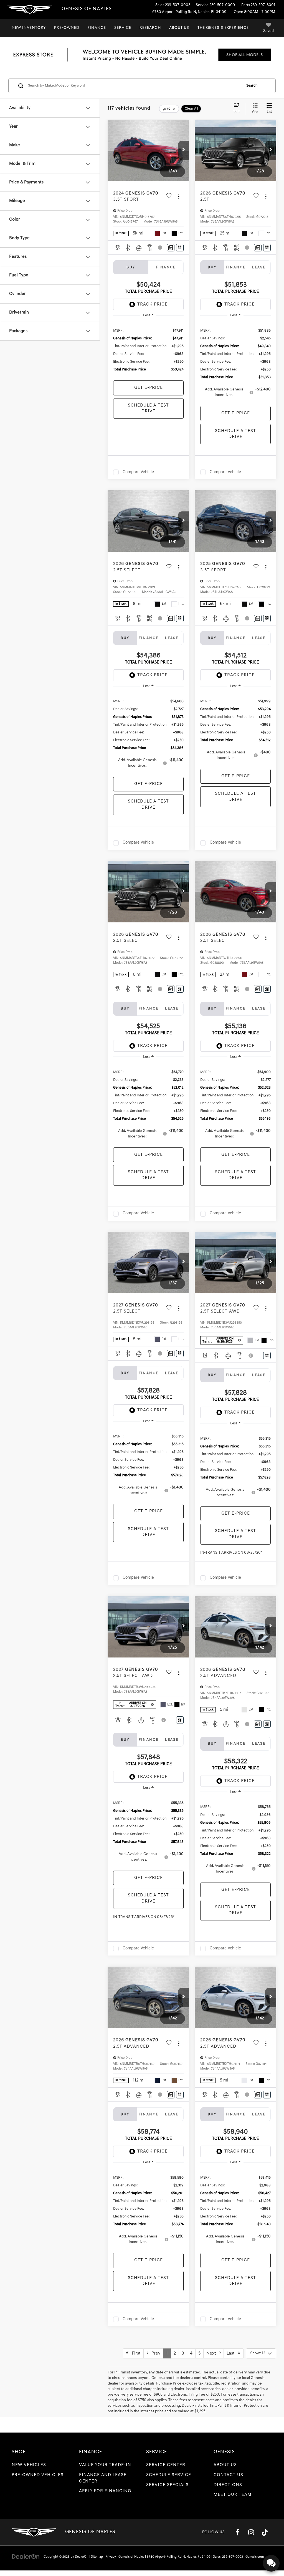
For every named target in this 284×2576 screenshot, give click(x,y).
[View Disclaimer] (160, 248)
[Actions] (179, 196)
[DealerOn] (26, 2557)
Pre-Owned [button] (67, 28)
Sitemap (97, 2557)
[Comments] (171, 248)
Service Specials (167, 2485)
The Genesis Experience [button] (223, 28)
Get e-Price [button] (149, 388)
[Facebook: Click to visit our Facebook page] (237, 2532)
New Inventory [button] (29, 28)
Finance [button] (97, 28)
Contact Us (228, 2475)
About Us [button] (179, 28)
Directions (228, 2485)
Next (213, 2353)
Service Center (166, 2465)
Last (232, 2353)
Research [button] (150, 28)
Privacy (111, 2557)
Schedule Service (169, 2475)
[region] (148, 350)
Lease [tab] (259, 267)
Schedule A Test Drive (148, 408)
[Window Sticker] (180, 248)
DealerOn (82, 2557)
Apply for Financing (105, 2491)
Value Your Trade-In (105, 2465)
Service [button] (123, 28)
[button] (184, 150)
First (135, 2353)
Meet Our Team (233, 2495)
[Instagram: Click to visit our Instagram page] (251, 2532)
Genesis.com (255, 2557)
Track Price (152, 304)
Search (252, 86)
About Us (225, 2465)
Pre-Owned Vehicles (38, 2475)
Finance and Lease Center (103, 2478)
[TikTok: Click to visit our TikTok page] (265, 2532)
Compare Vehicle (138, 472)
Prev (154, 2353)
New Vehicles (29, 2465)
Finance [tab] (166, 267)
